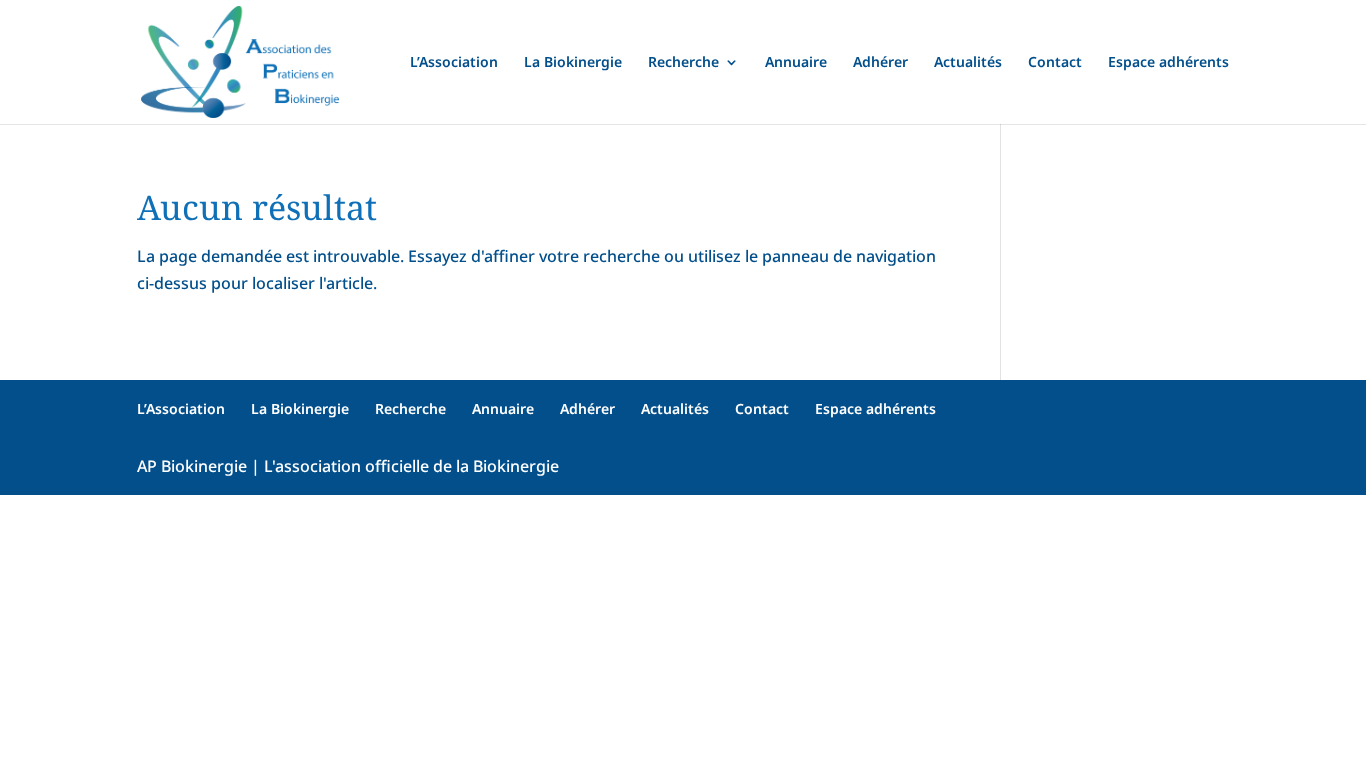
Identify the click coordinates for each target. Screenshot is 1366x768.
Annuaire (796, 63)
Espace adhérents (1168, 63)
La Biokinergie (573, 63)
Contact (1055, 63)
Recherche (683, 63)
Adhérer (880, 63)
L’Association (454, 63)
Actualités (968, 63)
